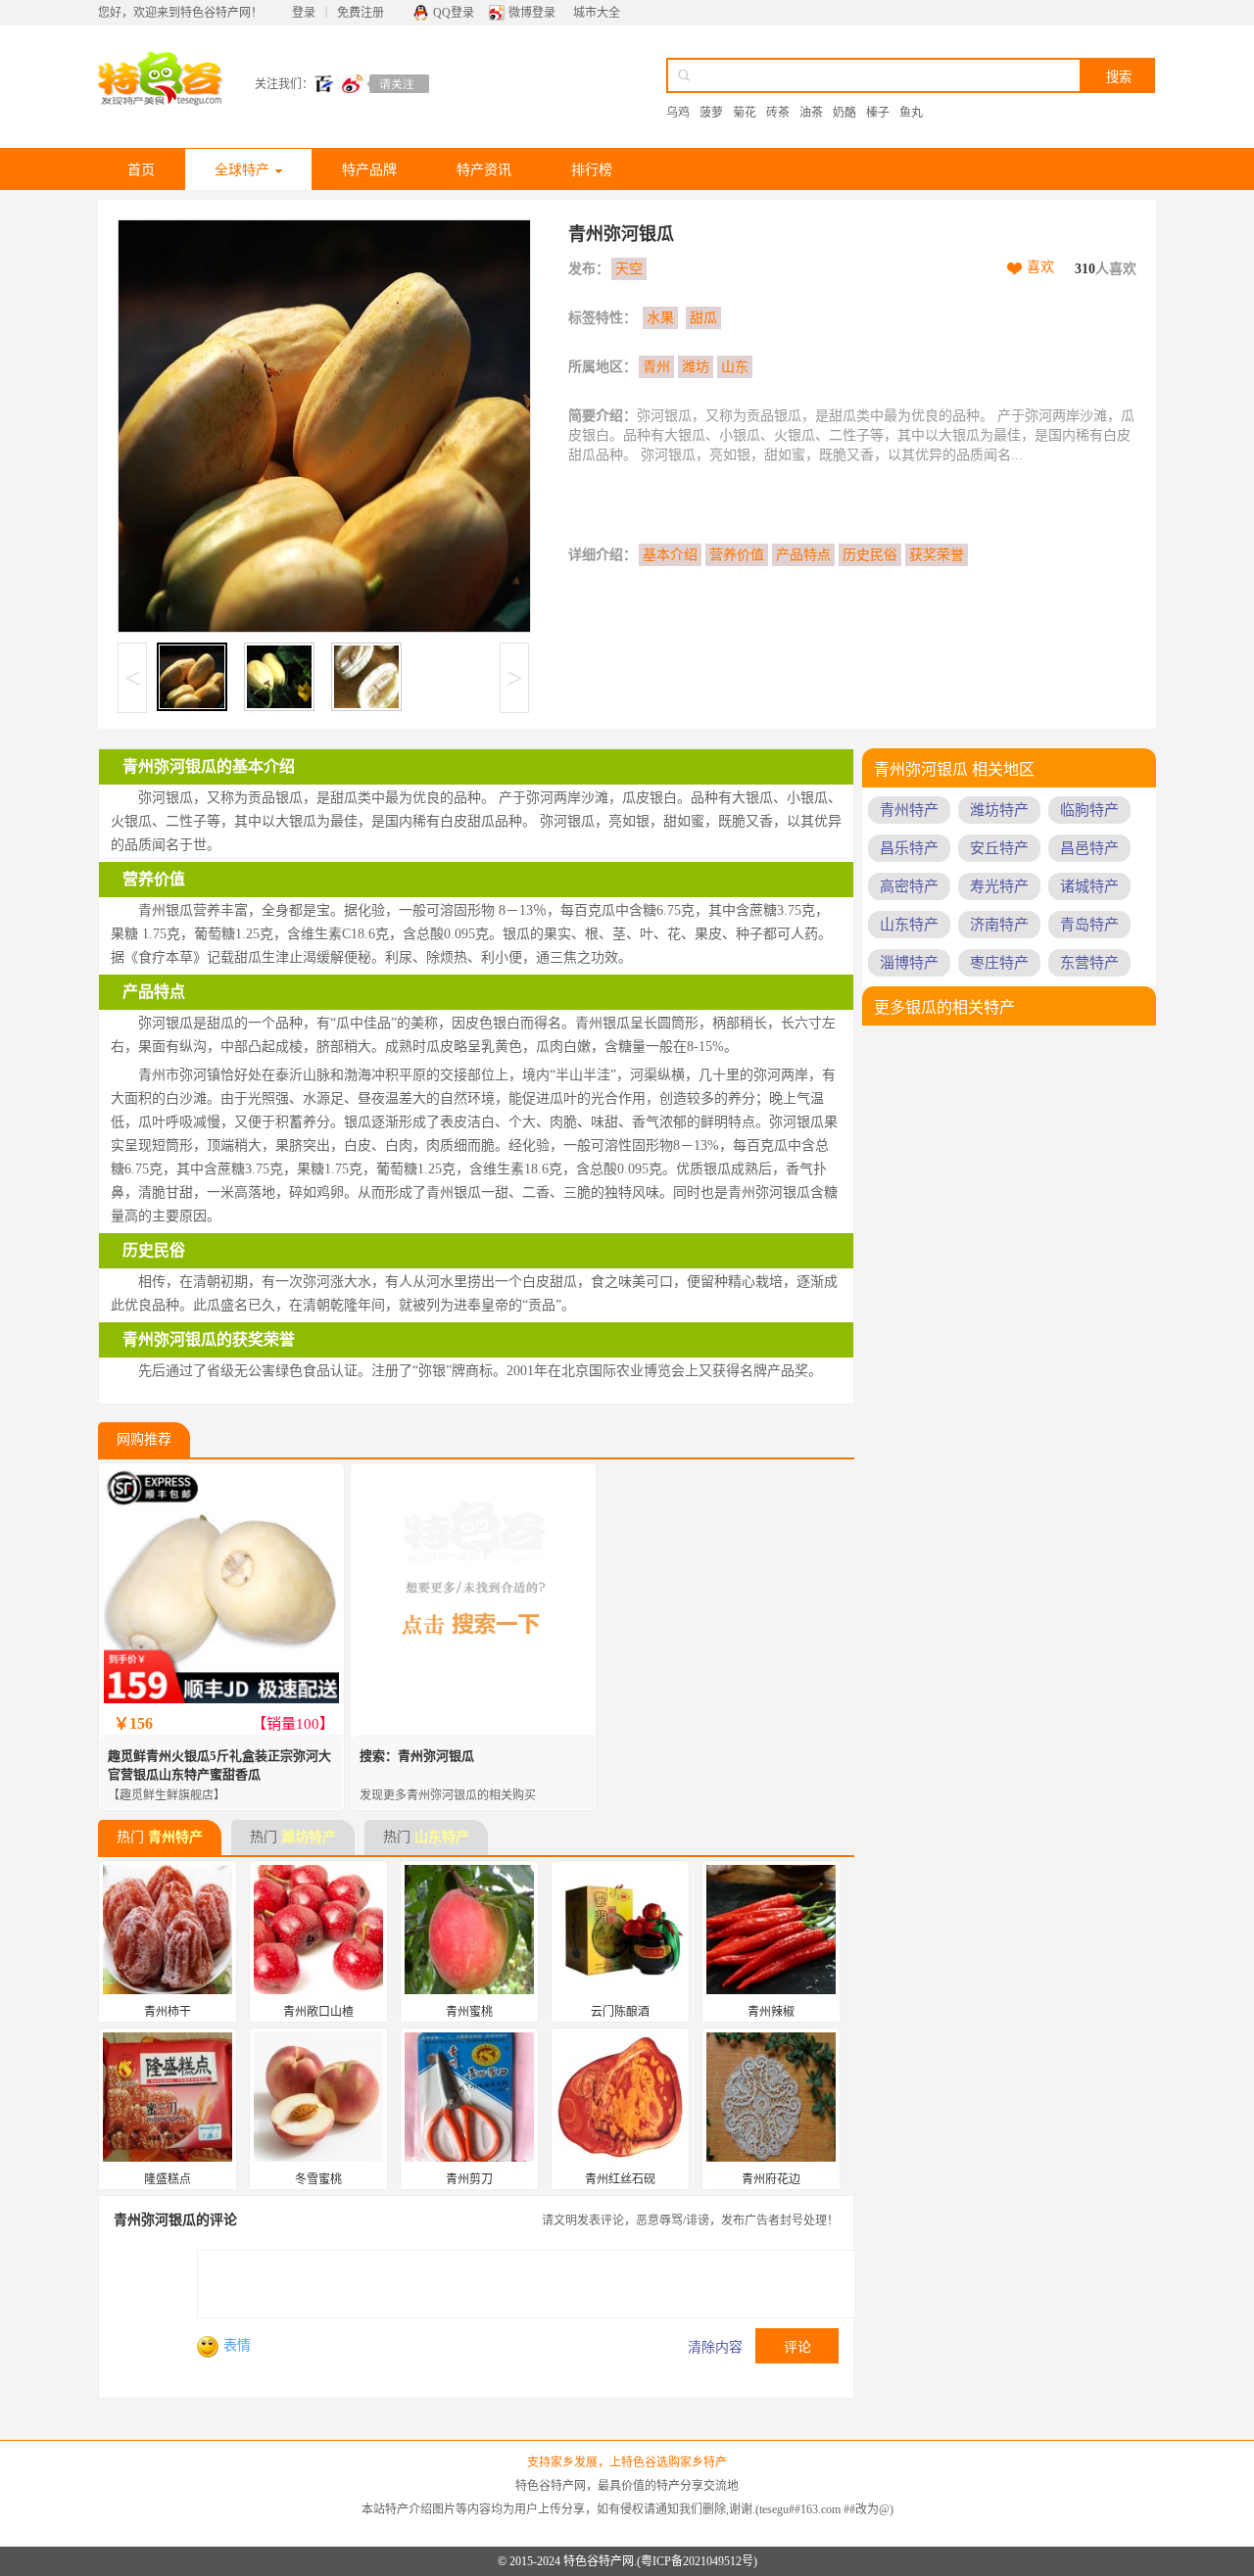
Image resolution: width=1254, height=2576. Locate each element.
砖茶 (778, 113)
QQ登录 (454, 13)
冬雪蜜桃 (318, 2179)
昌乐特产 (909, 848)
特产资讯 (484, 170)
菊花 (745, 113)
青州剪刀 (469, 2179)
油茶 (811, 113)
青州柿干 (168, 2012)
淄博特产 (909, 963)
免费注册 (361, 13)
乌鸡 (678, 113)
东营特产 (1089, 963)
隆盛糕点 (168, 2179)
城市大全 (597, 13)
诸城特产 (1089, 886)
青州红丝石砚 (620, 2179)
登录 (304, 13)
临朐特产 (1089, 810)
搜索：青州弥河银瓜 (417, 1756)
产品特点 (803, 555)
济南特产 (999, 925)
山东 (735, 367)
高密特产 (909, 886)
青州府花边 (771, 2179)
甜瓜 (703, 318)
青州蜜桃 (469, 2012)
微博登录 (532, 13)
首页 (141, 170)
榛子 (878, 113)
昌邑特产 (1089, 848)
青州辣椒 (771, 2012)
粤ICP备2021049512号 (697, 2561)
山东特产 (442, 1837)
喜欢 (1040, 267)
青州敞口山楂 (318, 2012)
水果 (660, 318)
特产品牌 (369, 170)
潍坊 (696, 367)
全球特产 (242, 170)
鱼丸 (911, 113)
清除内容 (715, 2347)
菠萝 (711, 113)
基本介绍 (670, 555)
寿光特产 (999, 886)
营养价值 (737, 555)
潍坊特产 (309, 1837)
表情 (237, 2345)
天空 (629, 269)
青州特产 (175, 1837)
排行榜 (592, 170)
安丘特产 (999, 848)
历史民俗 (870, 555)
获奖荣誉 (937, 555)
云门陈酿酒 (620, 2012)
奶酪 (844, 113)
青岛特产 (1089, 925)
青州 (656, 367)
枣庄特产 (999, 963)
